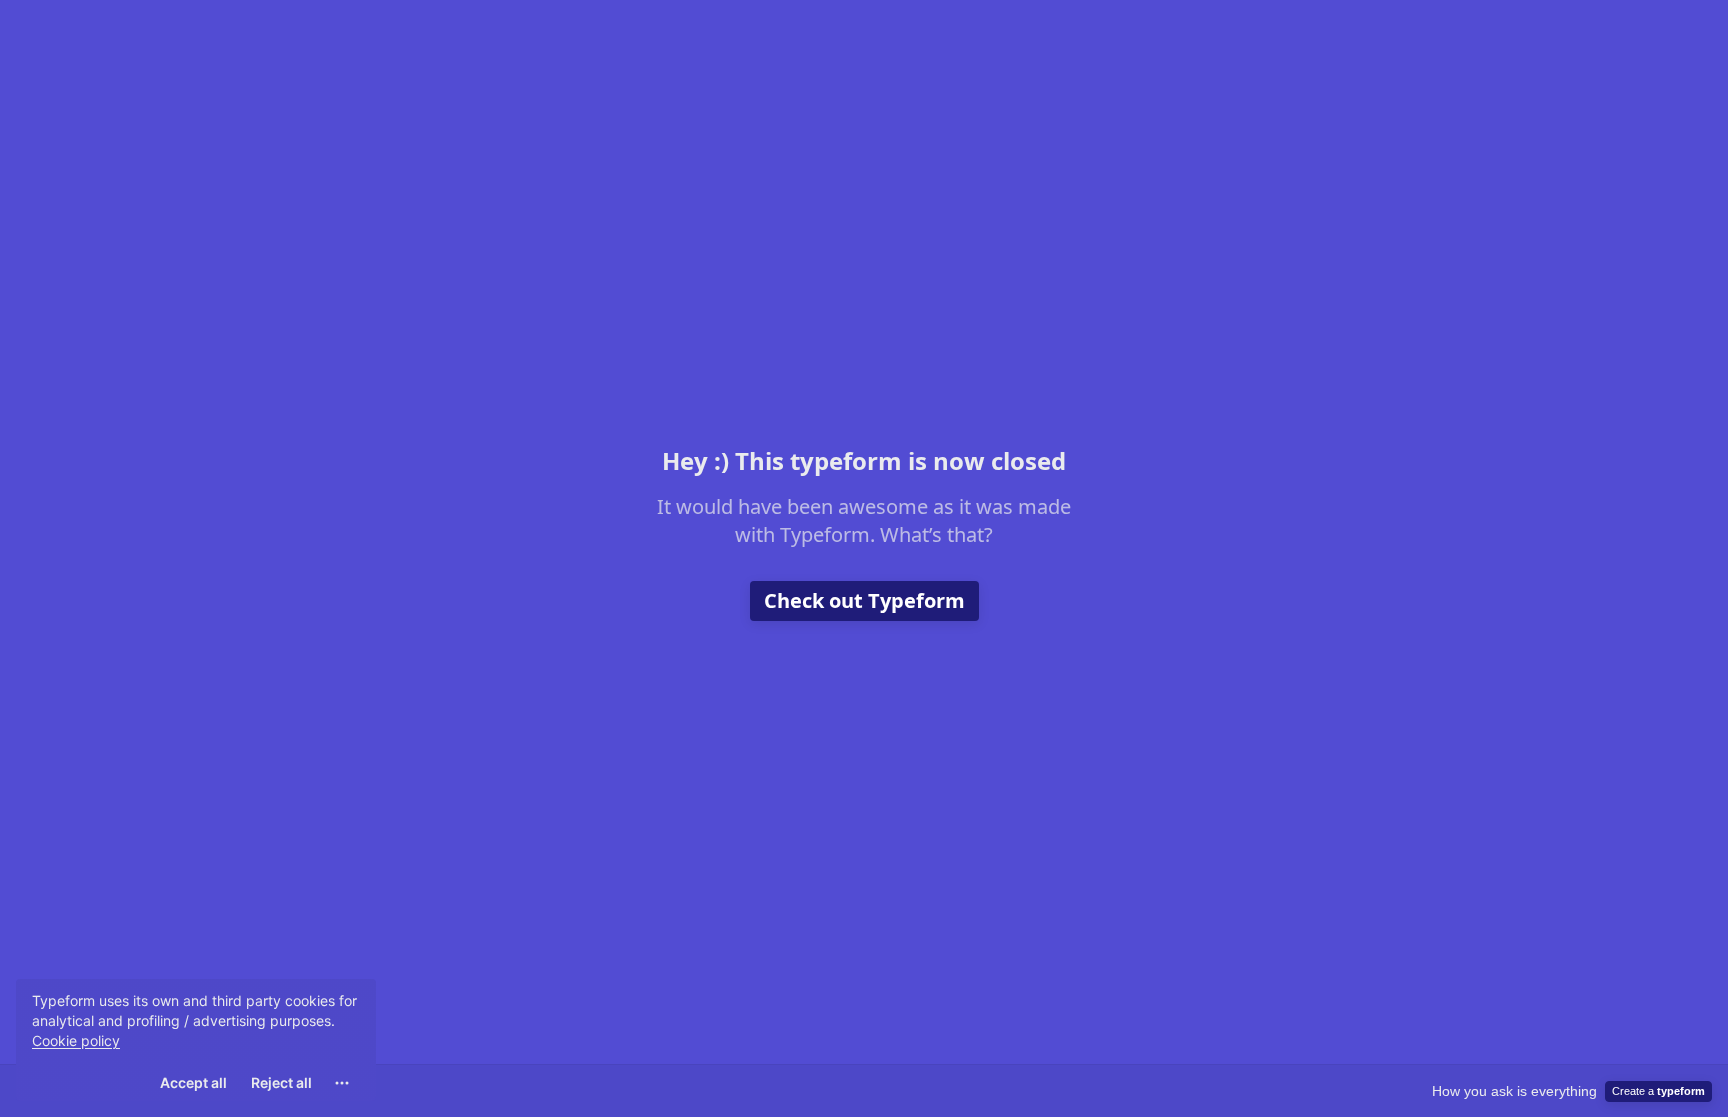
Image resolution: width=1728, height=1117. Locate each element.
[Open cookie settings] (342, 1083)
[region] (196, 1040)
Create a (1658, 1091)
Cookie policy (76, 1040)
